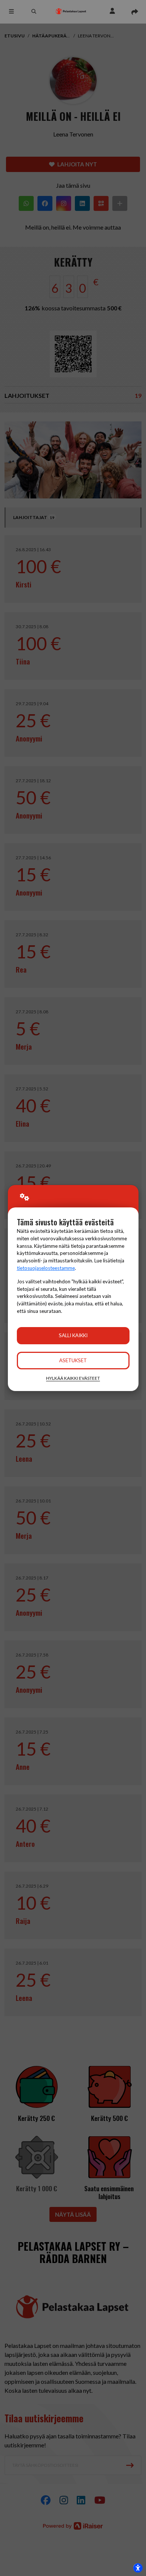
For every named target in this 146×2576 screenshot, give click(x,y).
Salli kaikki (73, 1335)
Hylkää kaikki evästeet (73, 1378)
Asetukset (73, 1360)
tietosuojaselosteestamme (46, 1268)
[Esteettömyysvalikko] (138, 2568)
